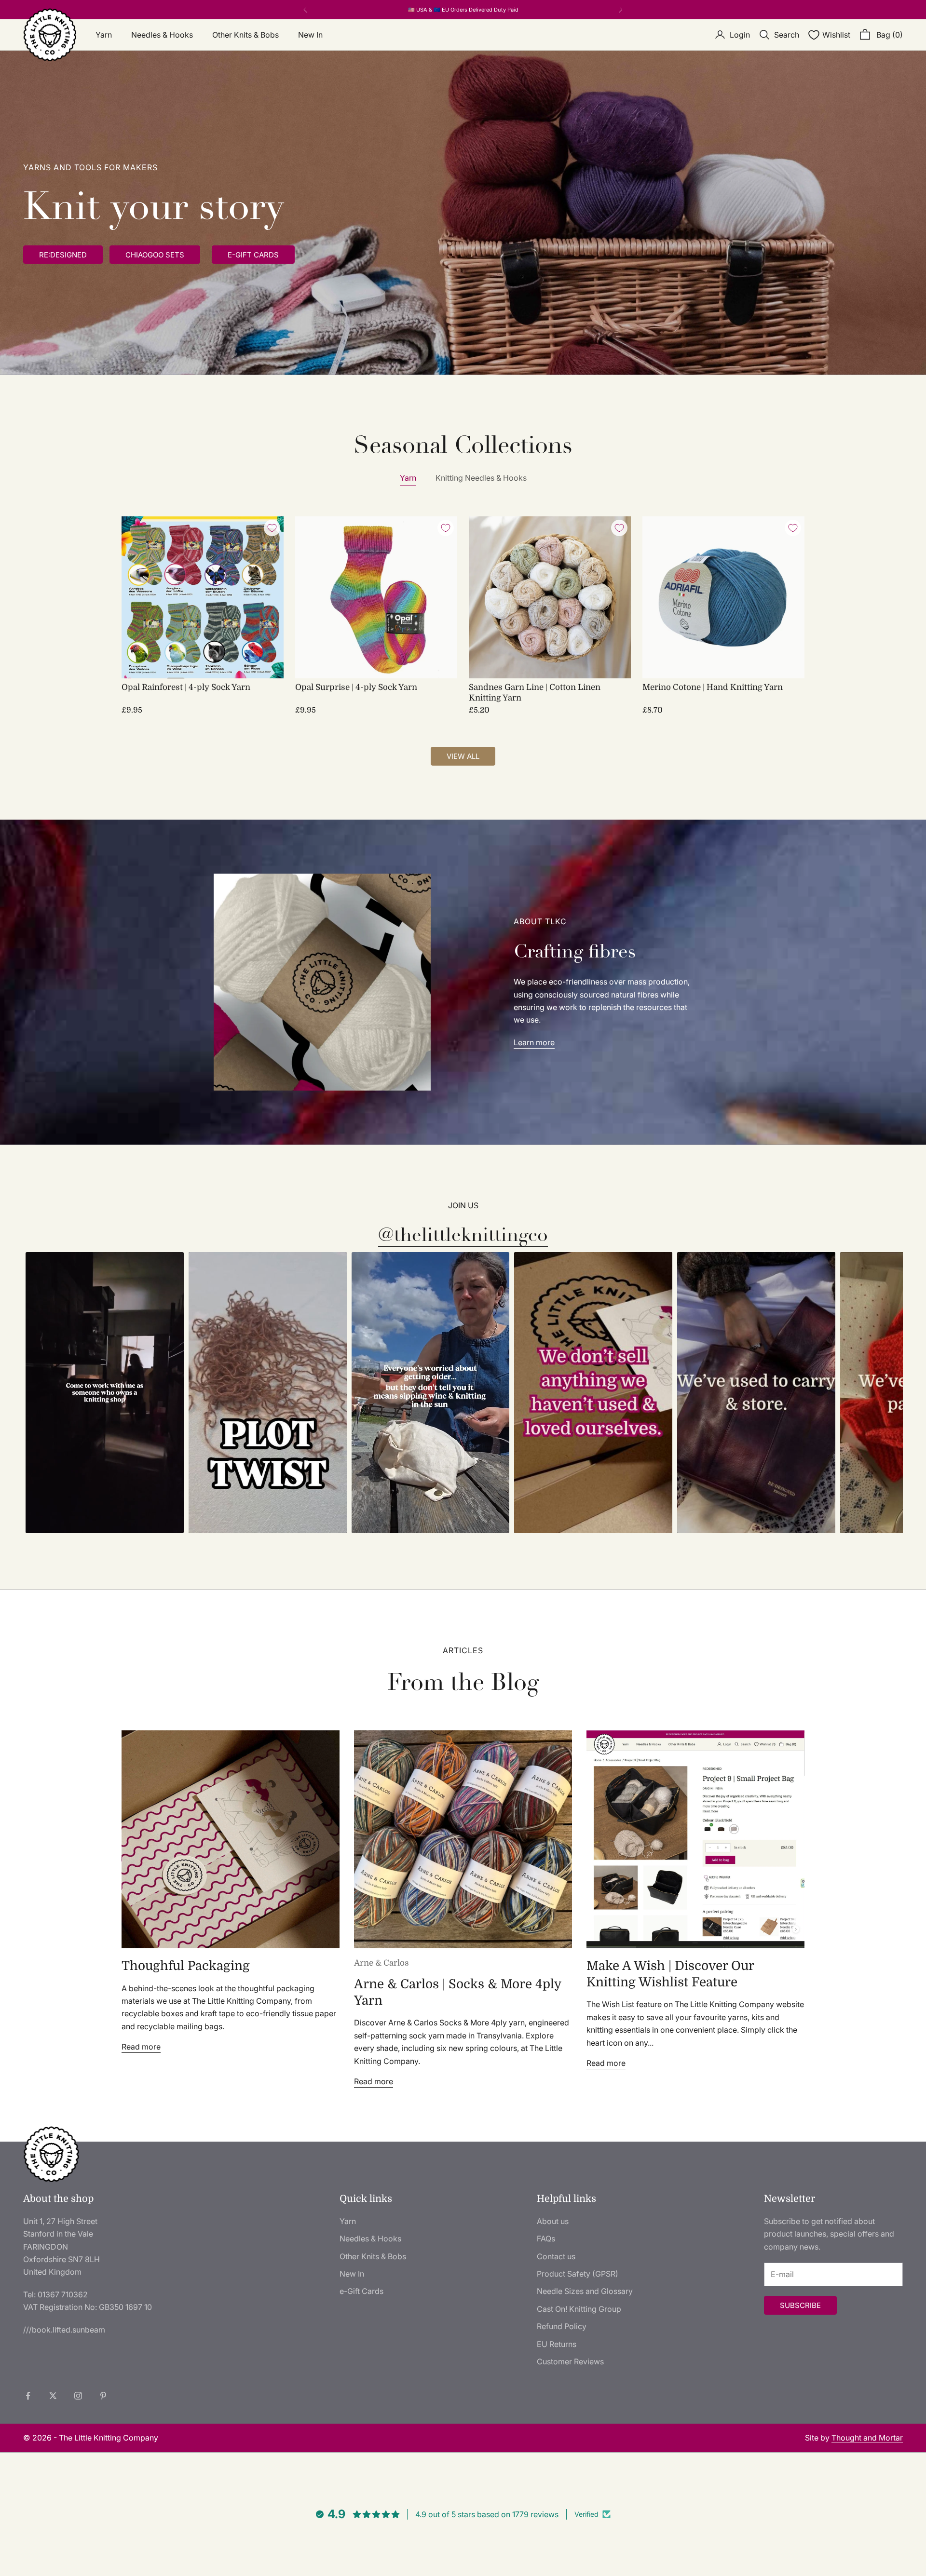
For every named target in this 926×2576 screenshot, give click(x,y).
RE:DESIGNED (63, 255)
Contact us (556, 2256)
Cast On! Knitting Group (579, 2309)
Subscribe (800, 2305)
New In (310, 35)
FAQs (546, 2239)
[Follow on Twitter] (53, 2396)
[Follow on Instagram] (78, 2396)
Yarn (104, 35)
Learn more (534, 1042)
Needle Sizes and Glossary (585, 2291)
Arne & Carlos (381, 1963)
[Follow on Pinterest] (103, 2396)
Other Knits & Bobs (245, 35)
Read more (141, 2047)
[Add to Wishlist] (272, 528)
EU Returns (557, 2344)
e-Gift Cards (361, 2291)
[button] (105, 1393)
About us (553, 2221)
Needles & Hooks (162, 35)
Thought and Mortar (867, 2438)
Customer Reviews (570, 2361)
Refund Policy (562, 2326)
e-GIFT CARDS (253, 255)
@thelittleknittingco (463, 1235)
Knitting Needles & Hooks (481, 478)
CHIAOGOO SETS (155, 255)
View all (463, 756)
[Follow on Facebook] (28, 2396)
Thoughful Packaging (186, 1966)
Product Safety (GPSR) (578, 2274)
